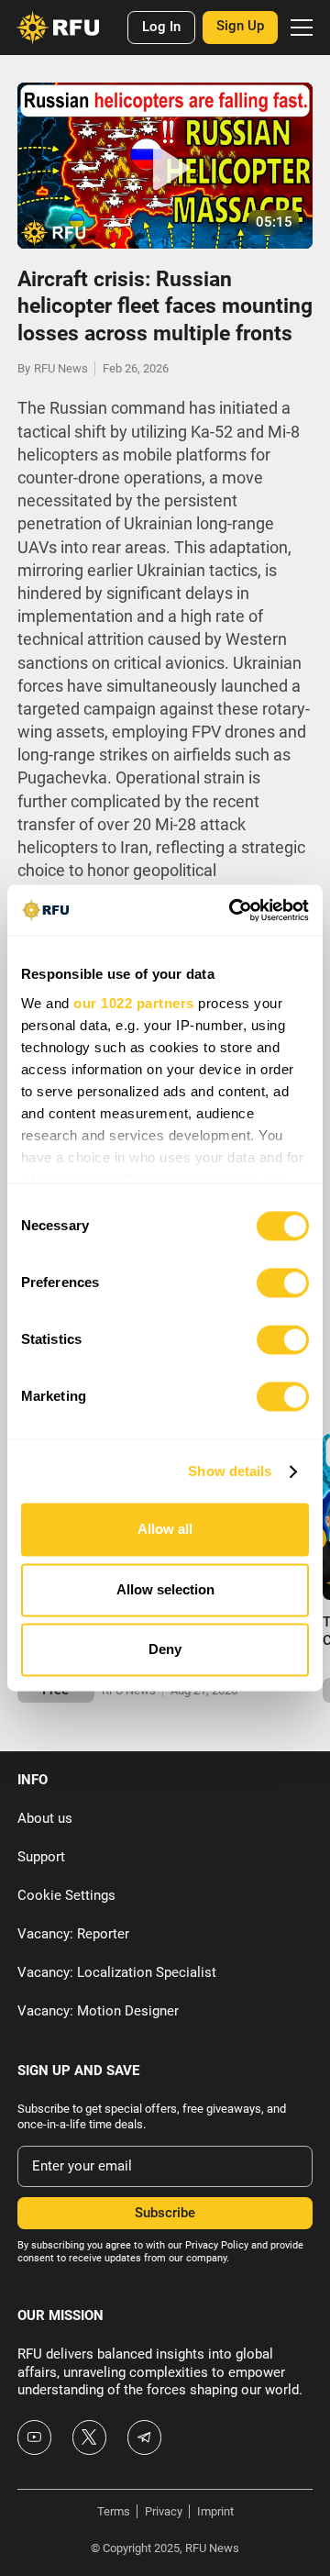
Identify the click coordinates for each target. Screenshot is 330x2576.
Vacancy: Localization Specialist (117, 1972)
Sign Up (240, 26)
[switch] (283, 1283)
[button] (299, 28)
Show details (230, 1471)
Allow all (165, 1530)
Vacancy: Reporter (73, 1934)
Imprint (215, 2511)
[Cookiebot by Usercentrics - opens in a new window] (234, 910)
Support (41, 1857)
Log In (161, 27)
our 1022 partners (134, 1003)
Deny (165, 1650)
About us (45, 1818)
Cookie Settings (66, 1895)
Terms (114, 2511)
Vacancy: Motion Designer (98, 2011)
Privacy (164, 2511)
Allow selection (165, 1589)
